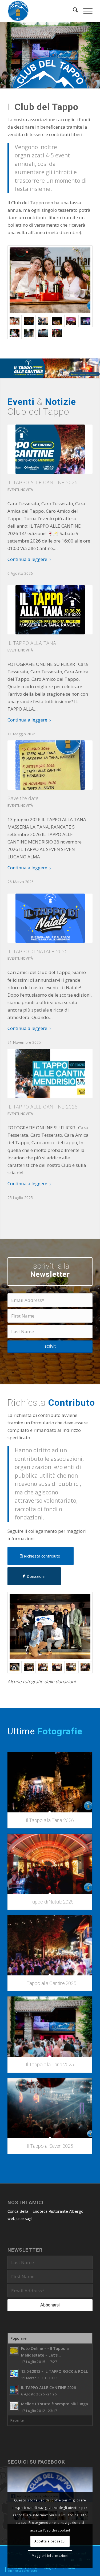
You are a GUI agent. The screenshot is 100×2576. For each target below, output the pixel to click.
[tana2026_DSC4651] (29, 321)
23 (97, 83)
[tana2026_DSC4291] (43, 321)
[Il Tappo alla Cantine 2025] (50, 1945)
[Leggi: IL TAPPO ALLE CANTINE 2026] (14, 2390)
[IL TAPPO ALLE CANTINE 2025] (50, 1073)
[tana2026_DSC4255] (50, 280)
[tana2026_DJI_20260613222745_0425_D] (57, 321)
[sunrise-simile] (43, 1667)
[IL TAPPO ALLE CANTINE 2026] (50, 449)
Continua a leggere (27, 559)
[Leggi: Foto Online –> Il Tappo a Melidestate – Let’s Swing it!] (14, 2351)
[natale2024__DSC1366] (71, 321)
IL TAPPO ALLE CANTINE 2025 (43, 1107)
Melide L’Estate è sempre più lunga (55, 2404)
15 (63, 83)
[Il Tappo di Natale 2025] (50, 1864)
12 (50, 83)
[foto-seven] (50, 1627)
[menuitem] (73, 11)
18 (76, 83)
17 (71, 83)
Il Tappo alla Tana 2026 (50, 1820)
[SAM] (71, 1667)
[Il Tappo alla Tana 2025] (50, 2027)
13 (54, 83)
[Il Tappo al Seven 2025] (50, 2108)
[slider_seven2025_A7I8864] (43, 333)
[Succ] (95, 50)
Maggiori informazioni (50, 2556)
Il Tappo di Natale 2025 (50, 1902)
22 (93, 83)
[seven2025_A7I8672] (15, 333)
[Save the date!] (50, 765)
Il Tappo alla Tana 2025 (50, 2065)
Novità (27, 490)
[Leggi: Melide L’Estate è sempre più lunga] (14, 2406)
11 (46, 83)
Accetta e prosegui (50, 2541)
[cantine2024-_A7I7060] (85, 321)
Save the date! (23, 798)
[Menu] (85, 11)
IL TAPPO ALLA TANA (32, 643)
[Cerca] (73, 11)
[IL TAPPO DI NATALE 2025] (50, 918)
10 (42, 83)
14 (59, 83)
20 (84, 83)
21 (89, 83)
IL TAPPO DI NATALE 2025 (38, 951)
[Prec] (5, 50)
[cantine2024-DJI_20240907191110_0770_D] (29, 333)
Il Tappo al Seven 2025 (50, 2146)
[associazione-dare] (85, 1667)
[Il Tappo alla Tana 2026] (50, 1782)
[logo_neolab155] (41, 11)
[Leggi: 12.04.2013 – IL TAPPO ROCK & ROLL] (14, 2374)
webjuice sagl (20, 2218)
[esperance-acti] (29, 1667)
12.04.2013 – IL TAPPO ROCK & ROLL (55, 2371)
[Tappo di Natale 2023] (57, 333)
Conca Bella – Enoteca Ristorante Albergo (45, 2211)
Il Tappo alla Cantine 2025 (50, 1983)
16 (67, 83)
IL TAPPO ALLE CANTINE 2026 (43, 482)
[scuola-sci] (57, 1667)
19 (80, 83)
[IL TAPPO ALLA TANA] (50, 610)
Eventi (13, 490)
